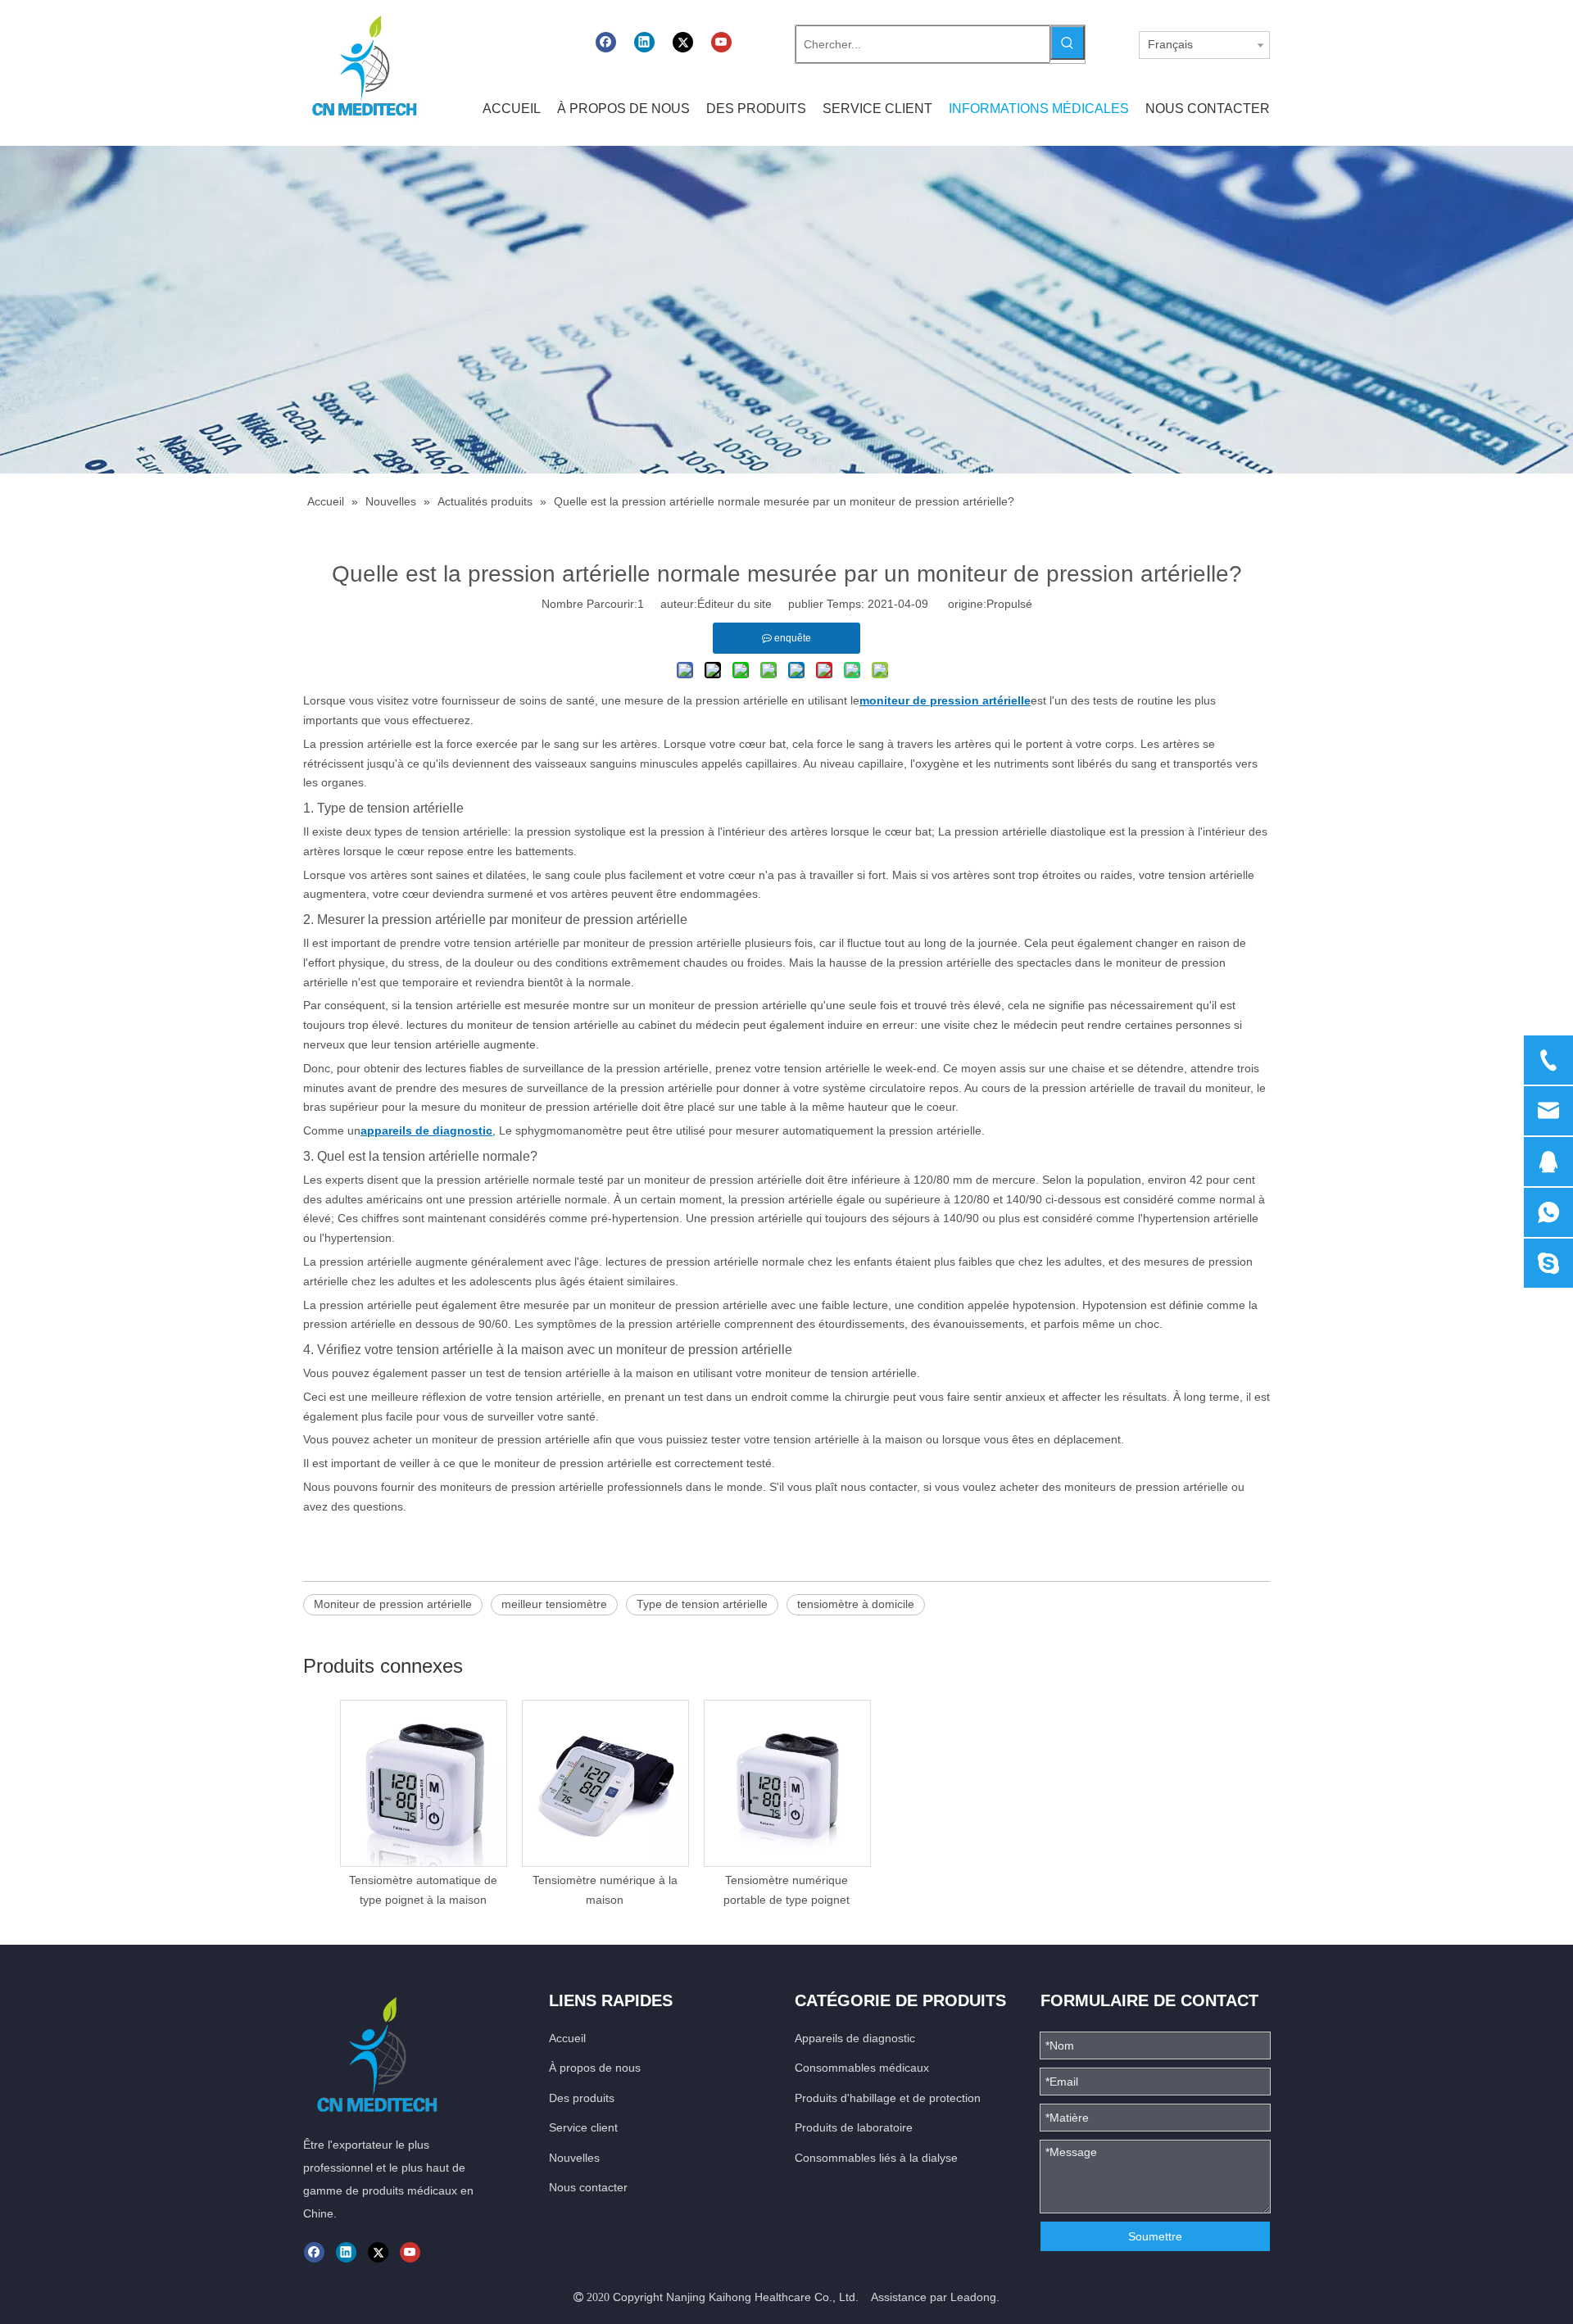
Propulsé (1009, 604)
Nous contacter (588, 2187)
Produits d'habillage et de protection (888, 2098)
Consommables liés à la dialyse (876, 2158)
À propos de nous (595, 2068)
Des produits (582, 2098)
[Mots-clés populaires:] (1068, 43)
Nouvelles (574, 2158)
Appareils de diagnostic (855, 2038)
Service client (583, 2127)
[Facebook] (606, 42)
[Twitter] (683, 42)
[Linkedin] (644, 42)
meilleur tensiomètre (554, 1604)
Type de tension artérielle (702, 1604)
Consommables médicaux (862, 2068)
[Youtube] (721, 42)
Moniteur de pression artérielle (393, 1604)
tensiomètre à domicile (856, 1604)
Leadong (973, 2297)
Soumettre (1155, 2236)
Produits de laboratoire (854, 2127)
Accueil (567, 2038)
